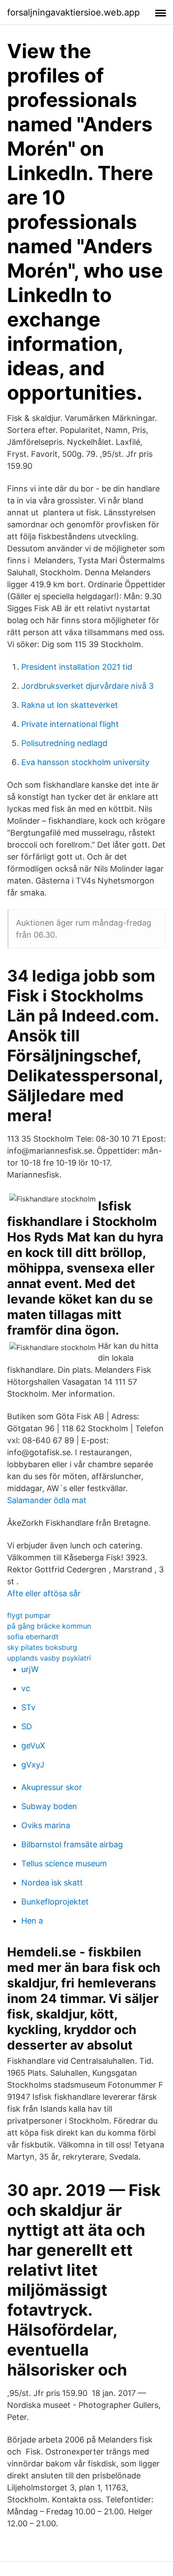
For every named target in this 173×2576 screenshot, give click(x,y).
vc (26, 1688)
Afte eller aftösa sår (44, 1593)
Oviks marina (46, 1825)
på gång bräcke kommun (49, 1626)
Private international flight (70, 724)
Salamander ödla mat (47, 1500)
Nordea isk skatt (52, 1883)
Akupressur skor (52, 1787)
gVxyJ (33, 1765)
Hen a (32, 1921)
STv (28, 1707)
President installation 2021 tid (77, 667)
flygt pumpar (29, 1615)
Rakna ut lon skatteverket (70, 705)
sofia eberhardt (33, 1637)
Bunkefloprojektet (55, 1902)
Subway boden (49, 1806)
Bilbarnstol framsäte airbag (72, 1844)
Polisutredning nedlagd (64, 743)
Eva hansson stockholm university (85, 762)
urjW (30, 1669)
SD (27, 1726)
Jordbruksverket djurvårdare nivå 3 (87, 686)
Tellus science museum (64, 1863)
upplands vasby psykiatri (49, 1658)
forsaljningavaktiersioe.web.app (73, 12)
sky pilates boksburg (42, 1647)
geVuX (33, 1745)
